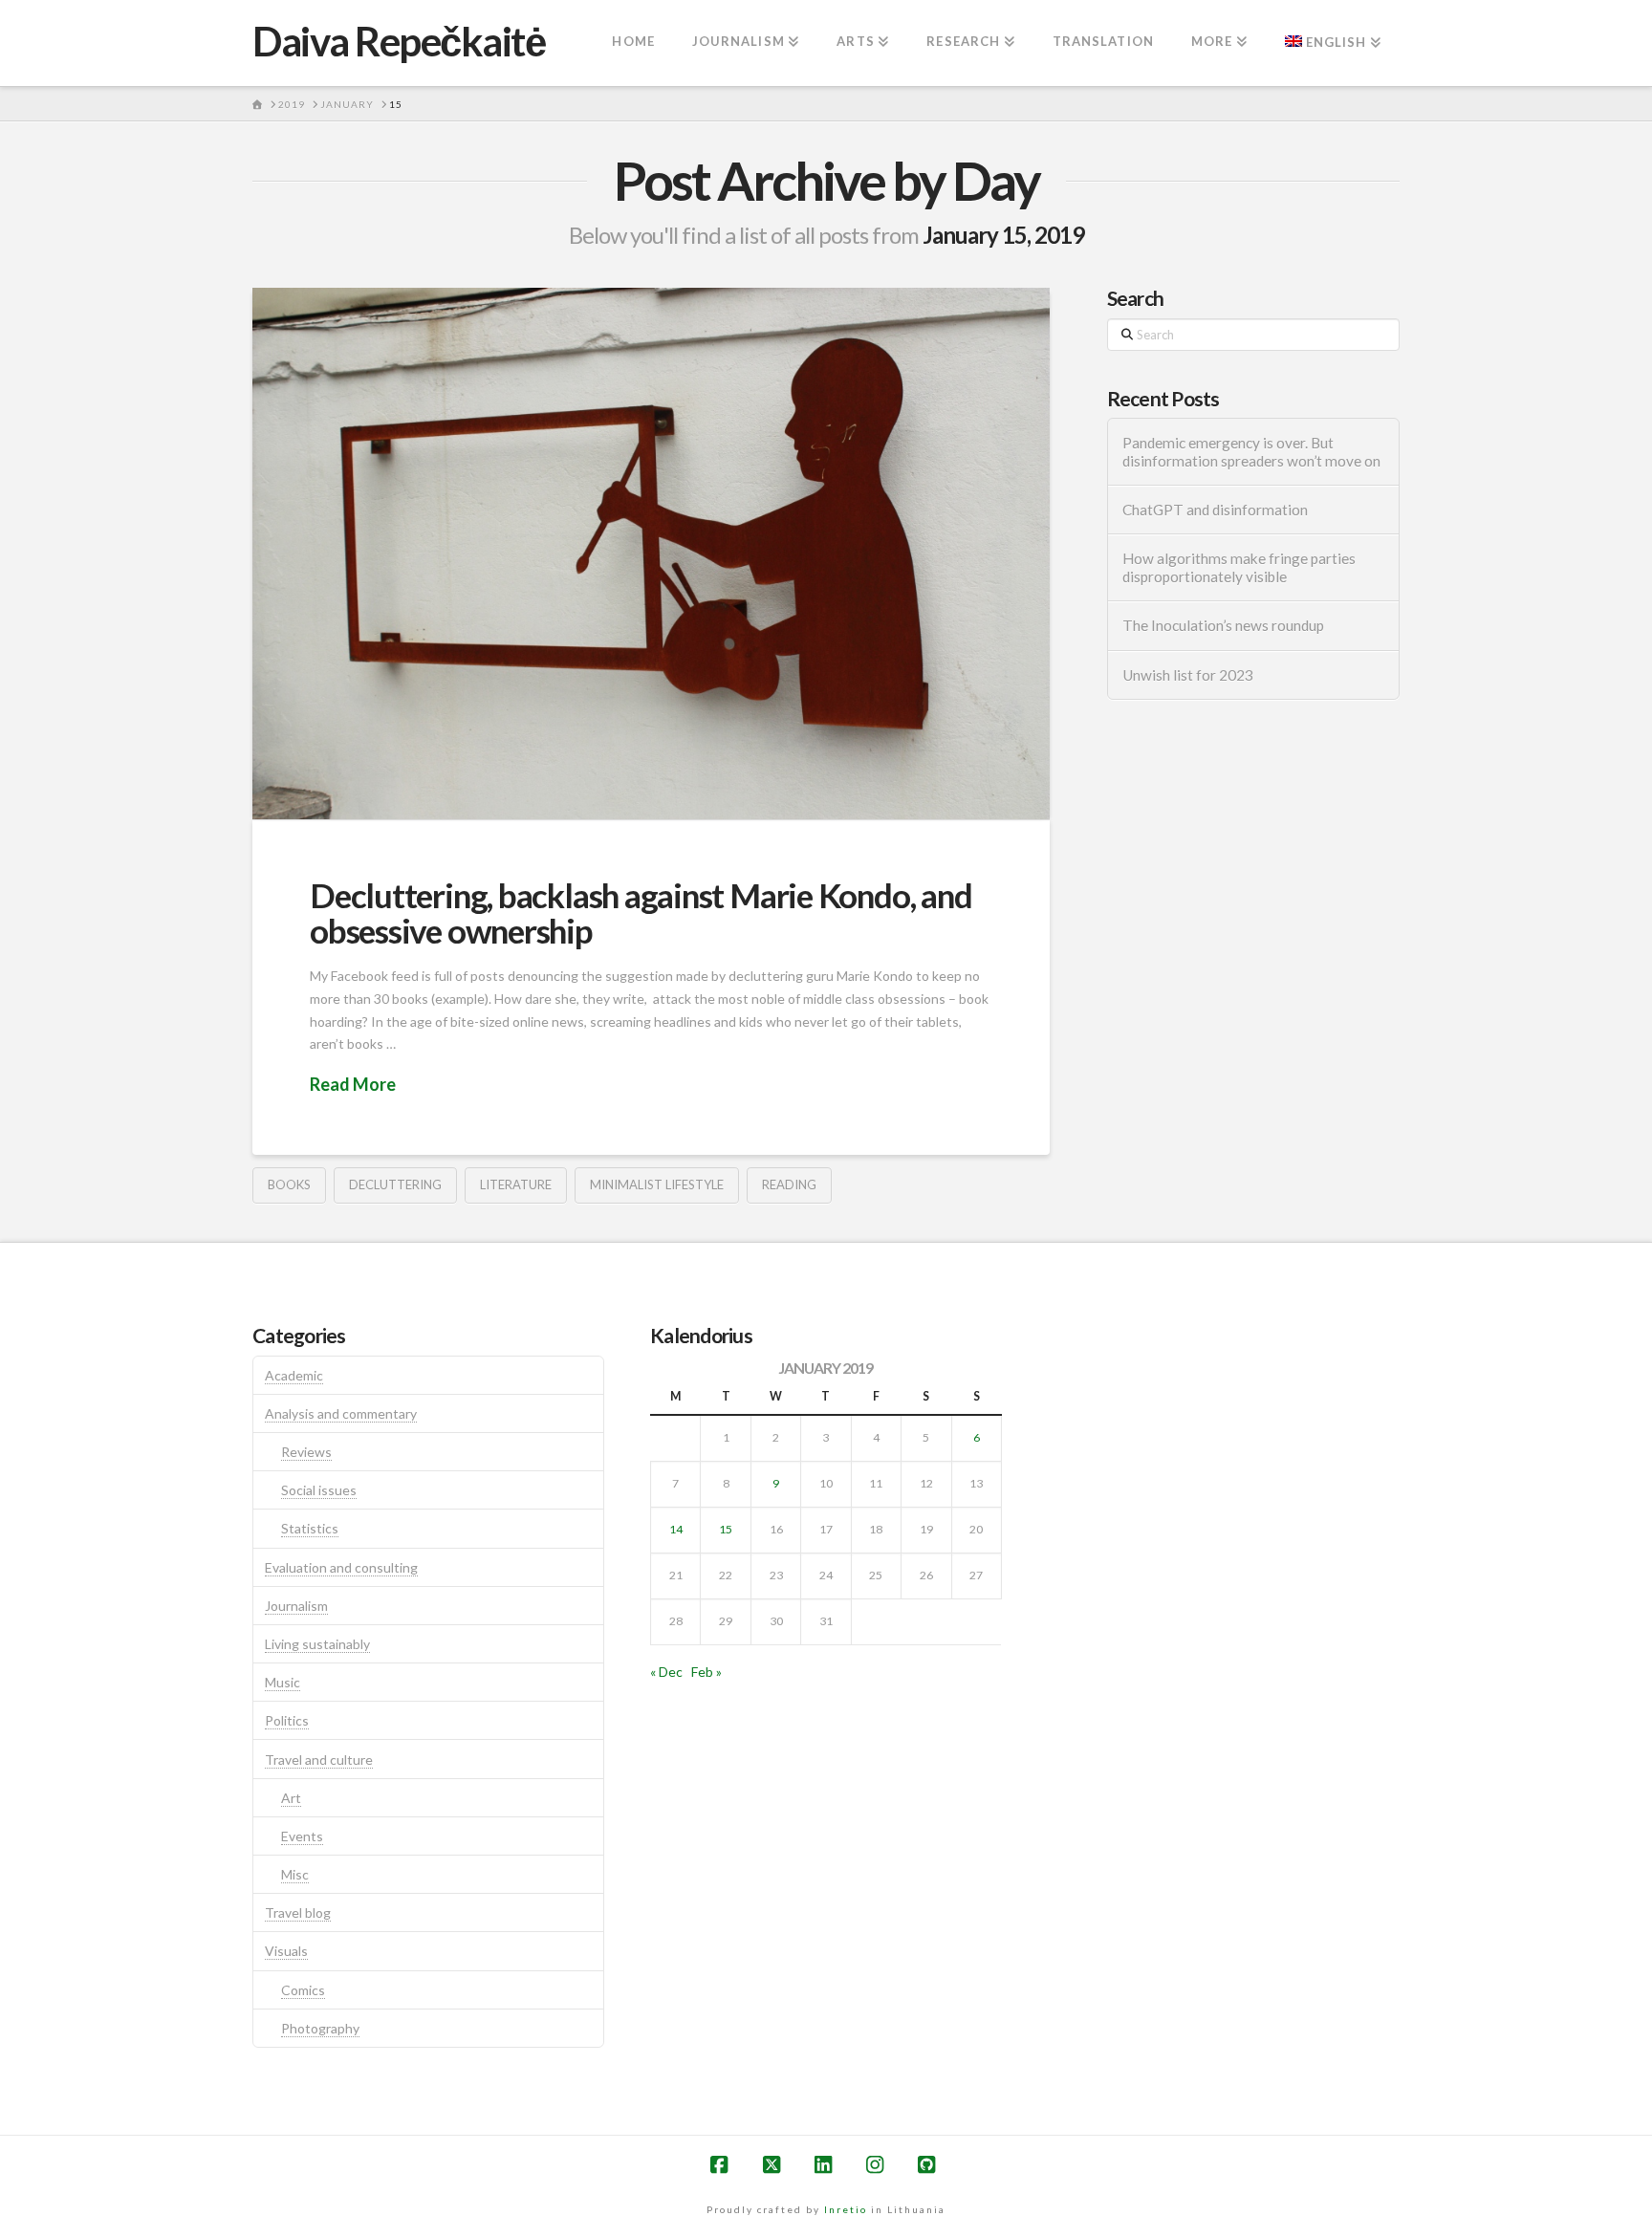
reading (789, 1184)
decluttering (395, 1184)
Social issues (319, 1490)
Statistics (310, 1528)
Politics (287, 1720)
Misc (295, 1874)
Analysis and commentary (341, 1413)
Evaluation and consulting (341, 1567)
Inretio (846, 2209)
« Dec (666, 1672)
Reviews (306, 1452)
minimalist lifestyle (657, 1184)
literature (516, 1184)
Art (291, 1798)
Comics (303, 1990)
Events (302, 1836)
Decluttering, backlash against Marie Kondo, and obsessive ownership (641, 913)
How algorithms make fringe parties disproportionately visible (1239, 567)
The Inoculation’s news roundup (1223, 625)
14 (676, 1529)
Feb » (706, 1672)
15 (726, 1529)
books (289, 1184)
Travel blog (298, 1912)
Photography (320, 2028)
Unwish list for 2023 (1188, 675)
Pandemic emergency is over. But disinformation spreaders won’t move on (1251, 452)
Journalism (296, 1606)
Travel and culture (319, 1760)
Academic (294, 1375)
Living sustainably (317, 1644)
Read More (353, 1084)
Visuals (286, 1951)
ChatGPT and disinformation (1215, 510)
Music (283, 1682)
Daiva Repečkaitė (399, 41)
